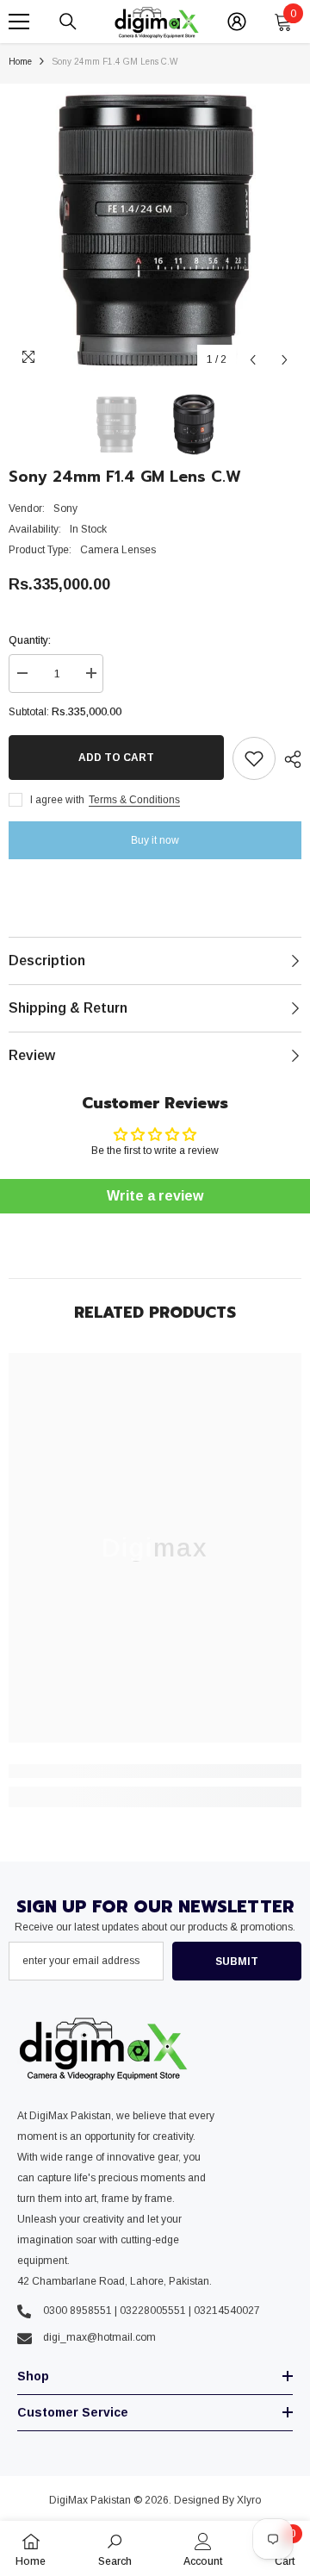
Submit (237, 1962)
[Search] (68, 22)
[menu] (19, 22)
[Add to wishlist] (254, 758)
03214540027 (227, 2311)
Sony (65, 508)
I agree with (57, 800)
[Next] (285, 360)
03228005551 (153, 2311)
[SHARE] (288, 759)
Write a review (155, 1196)
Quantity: (30, 640)
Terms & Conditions (134, 800)
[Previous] (253, 360)
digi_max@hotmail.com (99, 2337)
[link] (155, 1771)
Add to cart (116, 758)
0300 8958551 (77, 2311)
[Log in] (237, 22)
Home (20, 62)
